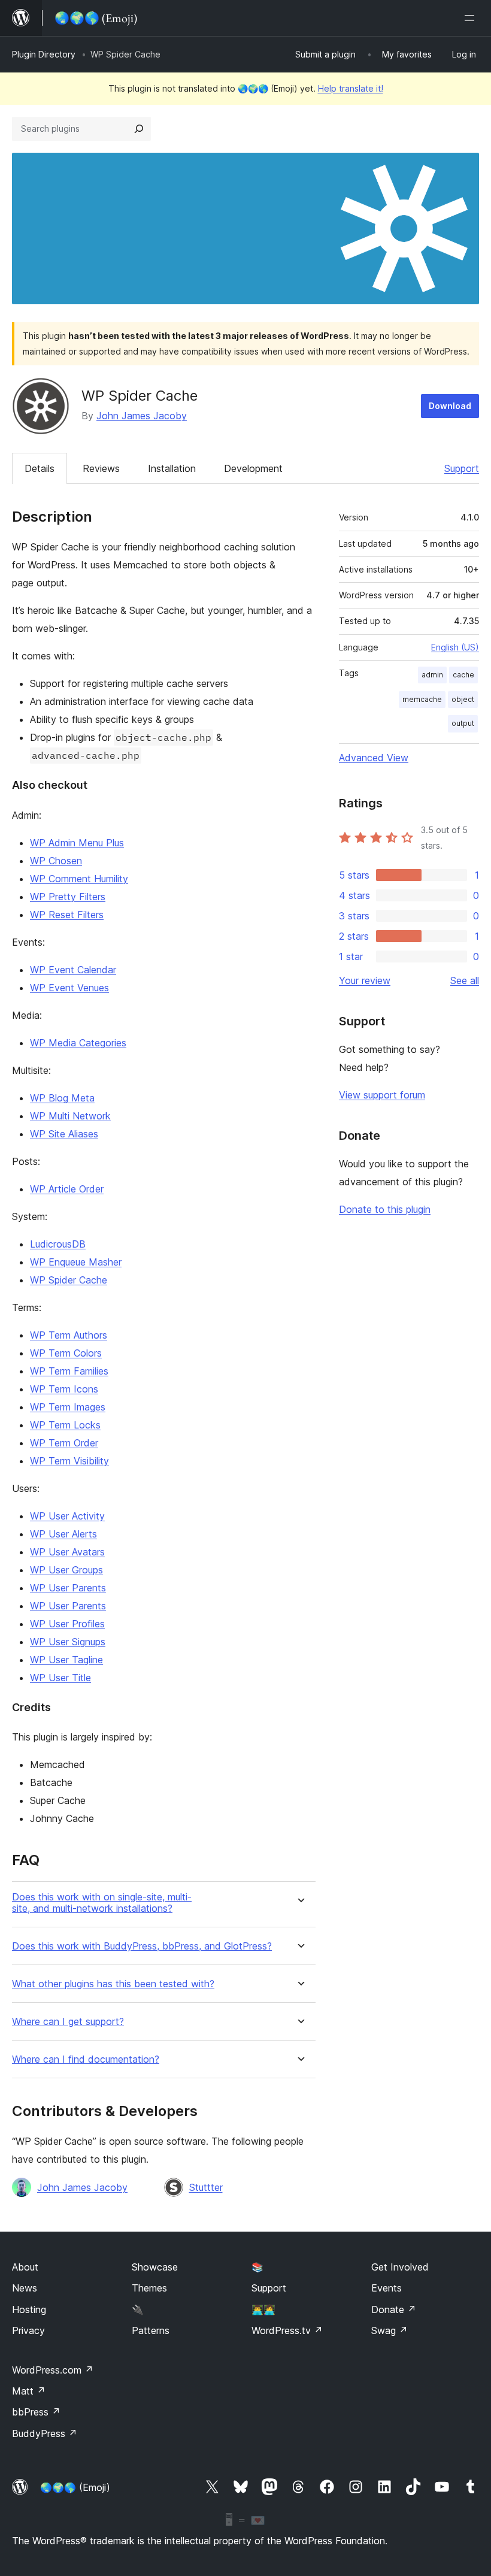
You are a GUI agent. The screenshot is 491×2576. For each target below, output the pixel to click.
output (463, 723)
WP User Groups (66, 1570)
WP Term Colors (66, 1353)
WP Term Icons (64, 1389)
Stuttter (206, 2187)
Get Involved (400, 2267)
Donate (394, 2309)
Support (462, 468)
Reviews (101, 468)
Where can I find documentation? (86, 2059)
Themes (149, 2288)
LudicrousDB (58, 1244)
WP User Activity (67, 1516)
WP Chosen (56, 861)
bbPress (36, 2412)
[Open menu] (472, 18)
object (463, 699)
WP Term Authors (69, 1335)
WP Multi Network (70, 1116)
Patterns (151, 2330)
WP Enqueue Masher (76, 1262)
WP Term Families (69, 1371)
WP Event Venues (69, 988)
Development (253, 468)
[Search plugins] (139, 129)
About (25, 2267)
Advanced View (374, 758)
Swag (390, 2330)
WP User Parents (68, 1588)
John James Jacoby (142, 416)
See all (465, 980)
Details (40, 468)
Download (450, 406)
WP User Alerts (63, 1534)
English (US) (455, 647)
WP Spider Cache (69, 1280)
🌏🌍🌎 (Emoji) (75, 2487)
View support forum (382, 1095)
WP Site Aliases (64, 1134)
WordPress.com (53, 2370)
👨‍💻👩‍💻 (263, 2309)
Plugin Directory (44, 54)
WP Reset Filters (67, 915)
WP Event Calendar (73, 970)
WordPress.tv (287, 2330)
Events (387, 2288)
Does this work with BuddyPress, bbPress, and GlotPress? (142, 1946)
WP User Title (60, 1678)
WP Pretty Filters (68, 897)
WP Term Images (68, 1407)
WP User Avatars (67, 1552)
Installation (172, 468)
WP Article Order (67, 1189)
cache (463, 675)
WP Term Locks (65, 1425)
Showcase (155, 2267)
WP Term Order (64, 1443)
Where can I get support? (68, 2022)
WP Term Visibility (69, 1461)
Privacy (28, 2330)
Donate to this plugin (385, 1209)
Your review (365, 980)
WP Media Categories (78, 1043)
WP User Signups (68, 1642)
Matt (29, 2391)
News (25, 2288)
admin (432, 675)
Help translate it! (351, 88)
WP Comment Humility (79, 879)
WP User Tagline (66, 1660)
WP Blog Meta (62, 1098)
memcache (422, 699)
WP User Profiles (67, 1624)
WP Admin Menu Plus (77, 843)
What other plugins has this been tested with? (113, 1984)
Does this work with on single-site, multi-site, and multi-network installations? (102, 1903)
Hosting (29, 2309)
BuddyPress (45, 2433)
